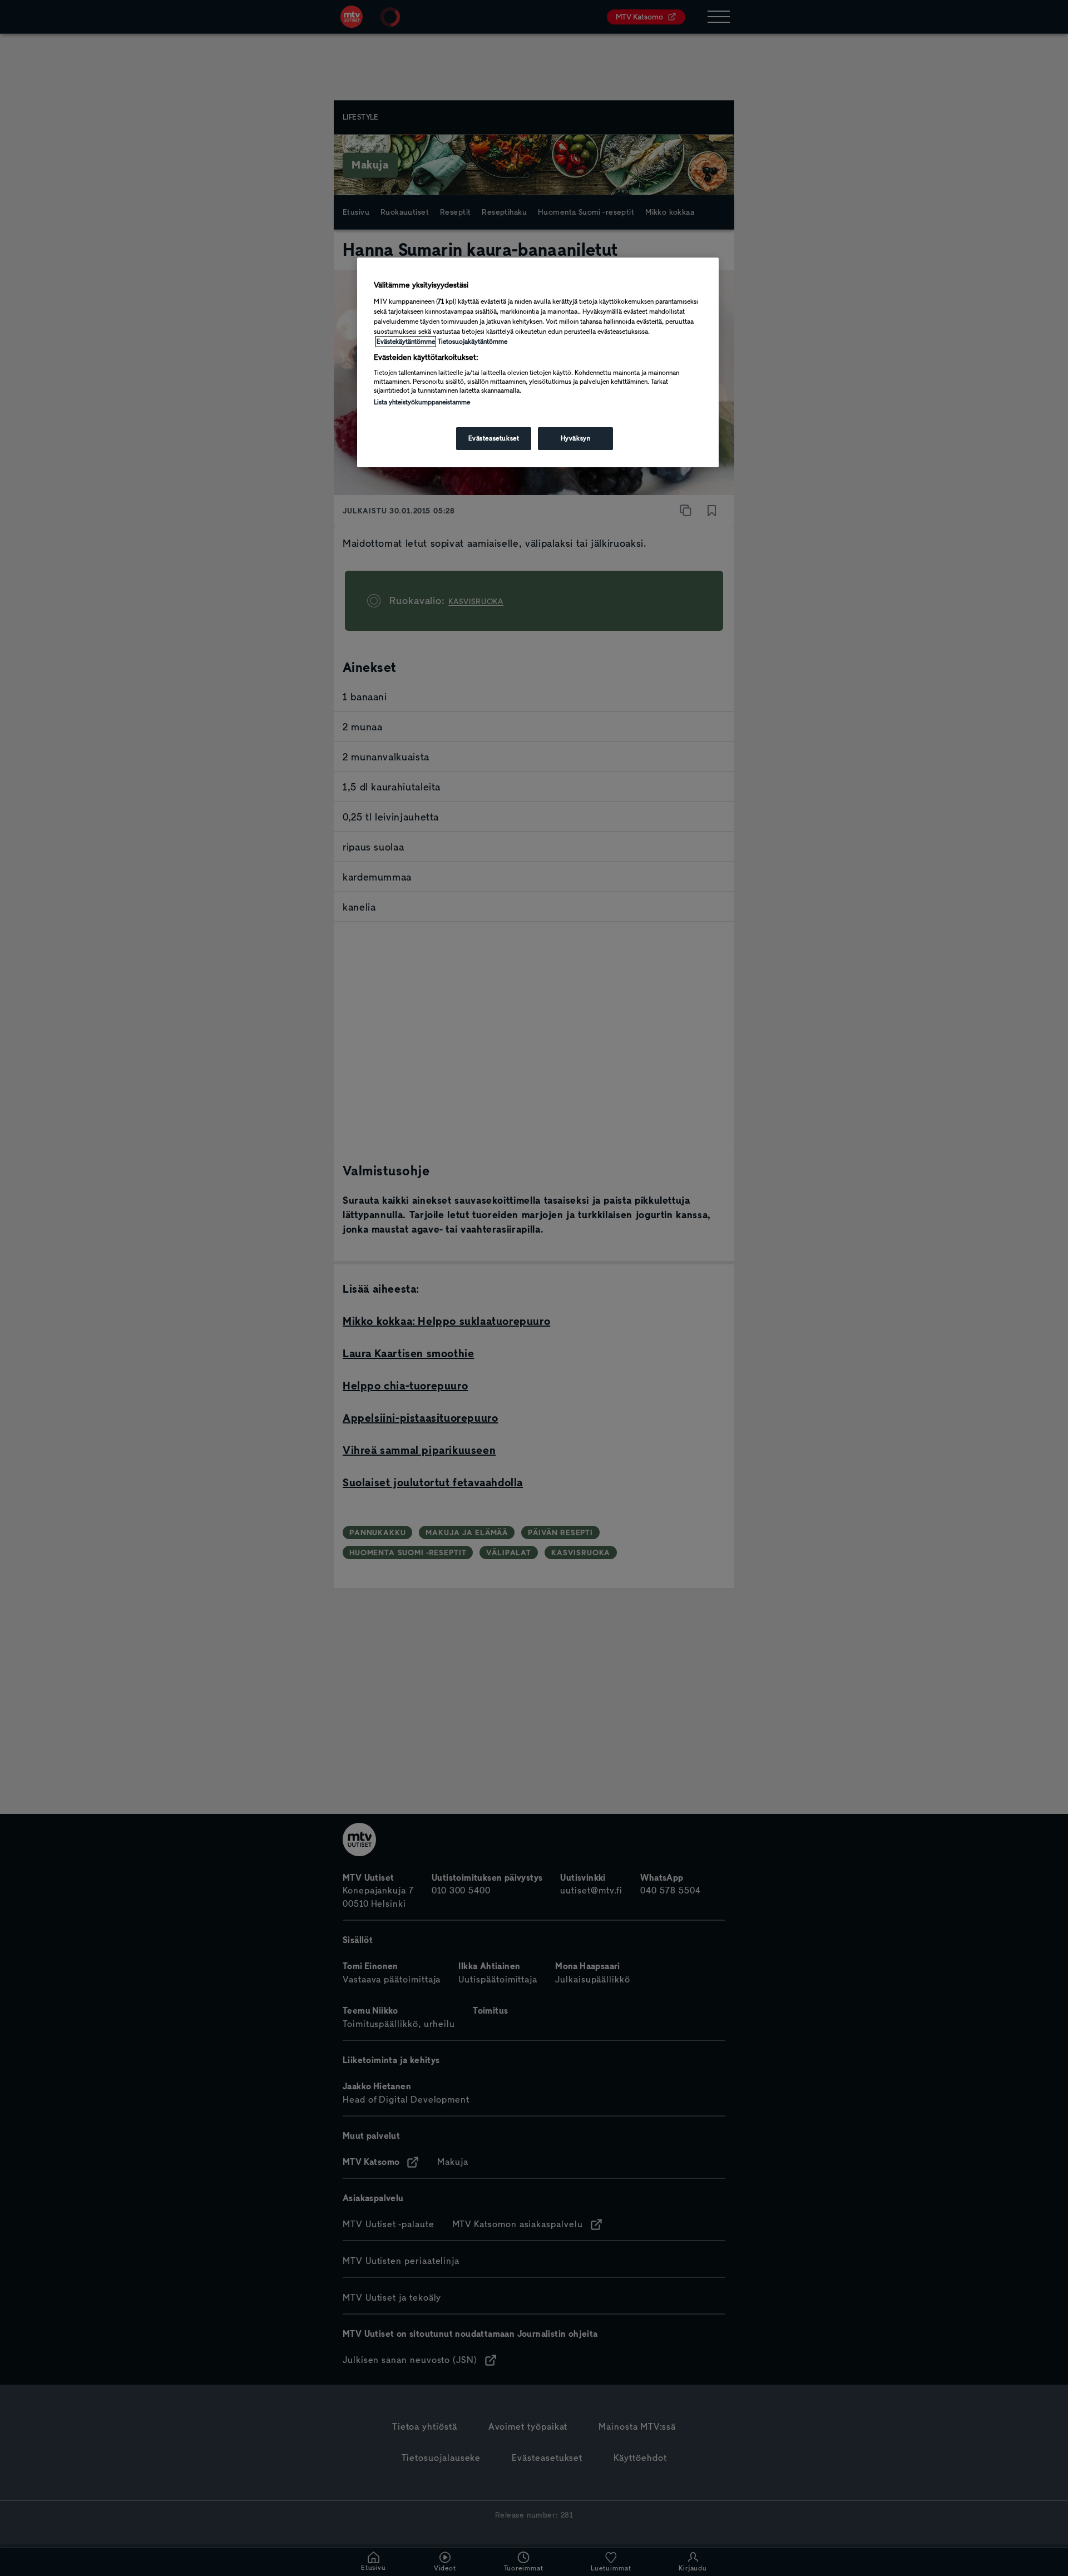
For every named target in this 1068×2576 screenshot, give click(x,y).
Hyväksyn (576, 438)
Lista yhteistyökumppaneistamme (422, 402)
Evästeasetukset (494, 438)
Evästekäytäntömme (406, 342)
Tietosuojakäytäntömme (473, 342)
